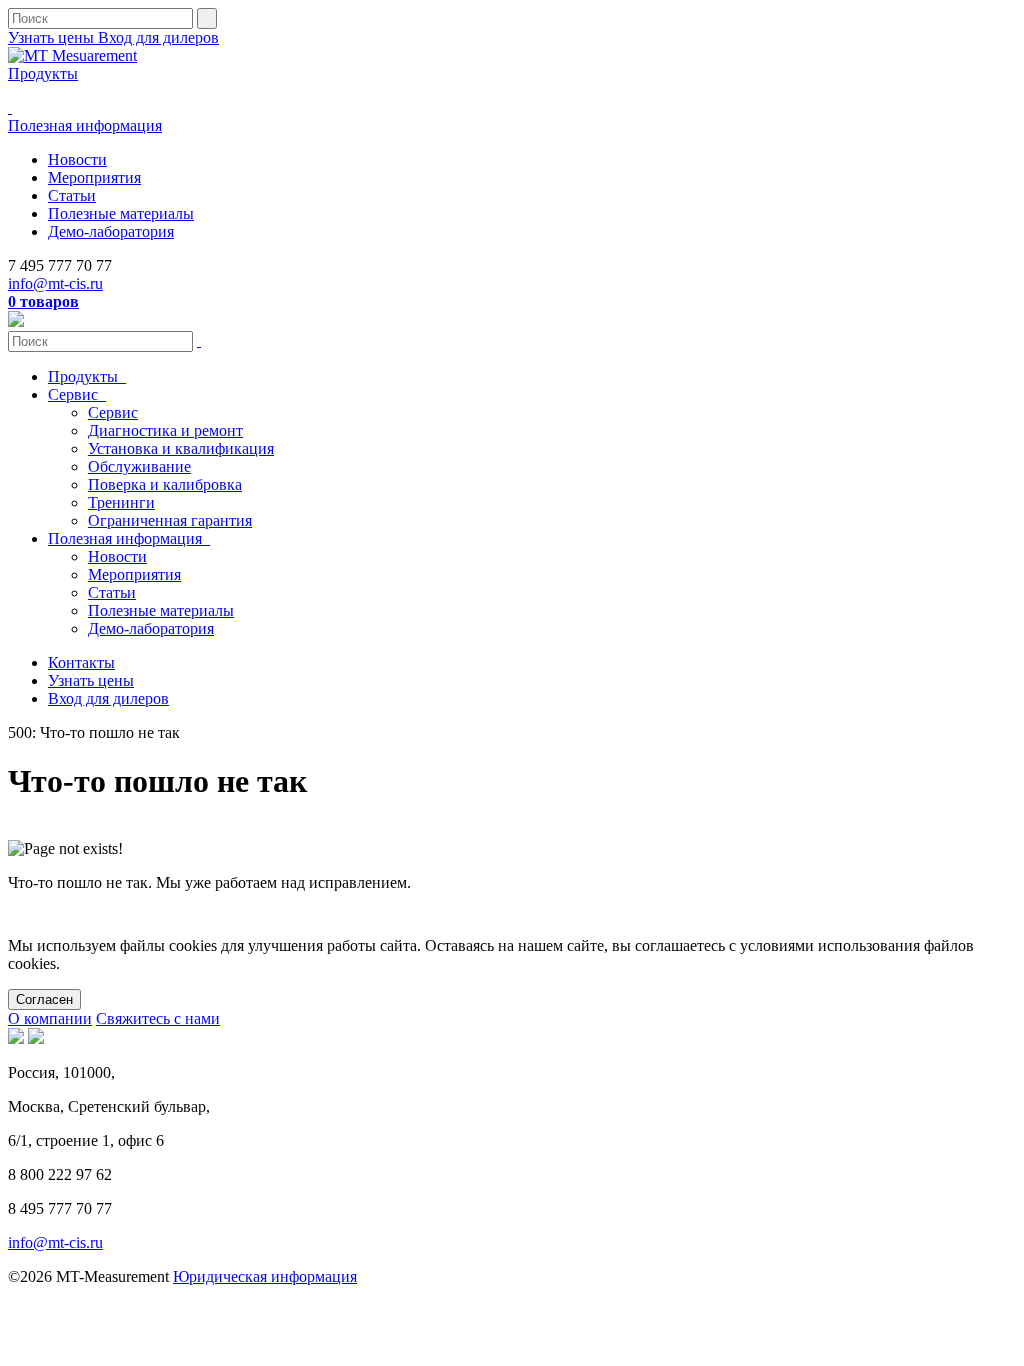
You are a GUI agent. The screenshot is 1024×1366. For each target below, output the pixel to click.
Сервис (75, 394)
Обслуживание (139, 466)
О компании (50, 1018)
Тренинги (121, 502)
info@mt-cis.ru (55, 283)
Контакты (81, 662)
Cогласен (44, 999)
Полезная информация (85, 125)
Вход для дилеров (158, 37)
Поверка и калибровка (165, 484)
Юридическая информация (265, 1276)
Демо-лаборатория (111, 231)
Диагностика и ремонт (165, 430)
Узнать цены (53, 37)
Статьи (72, 195)
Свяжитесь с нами (158, 1018)
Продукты (43, 73)
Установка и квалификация (181, 448)
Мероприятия (94, 177)
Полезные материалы (121, 213)
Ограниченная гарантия (170, 520)
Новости (77, 159)
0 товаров (43, 301)
